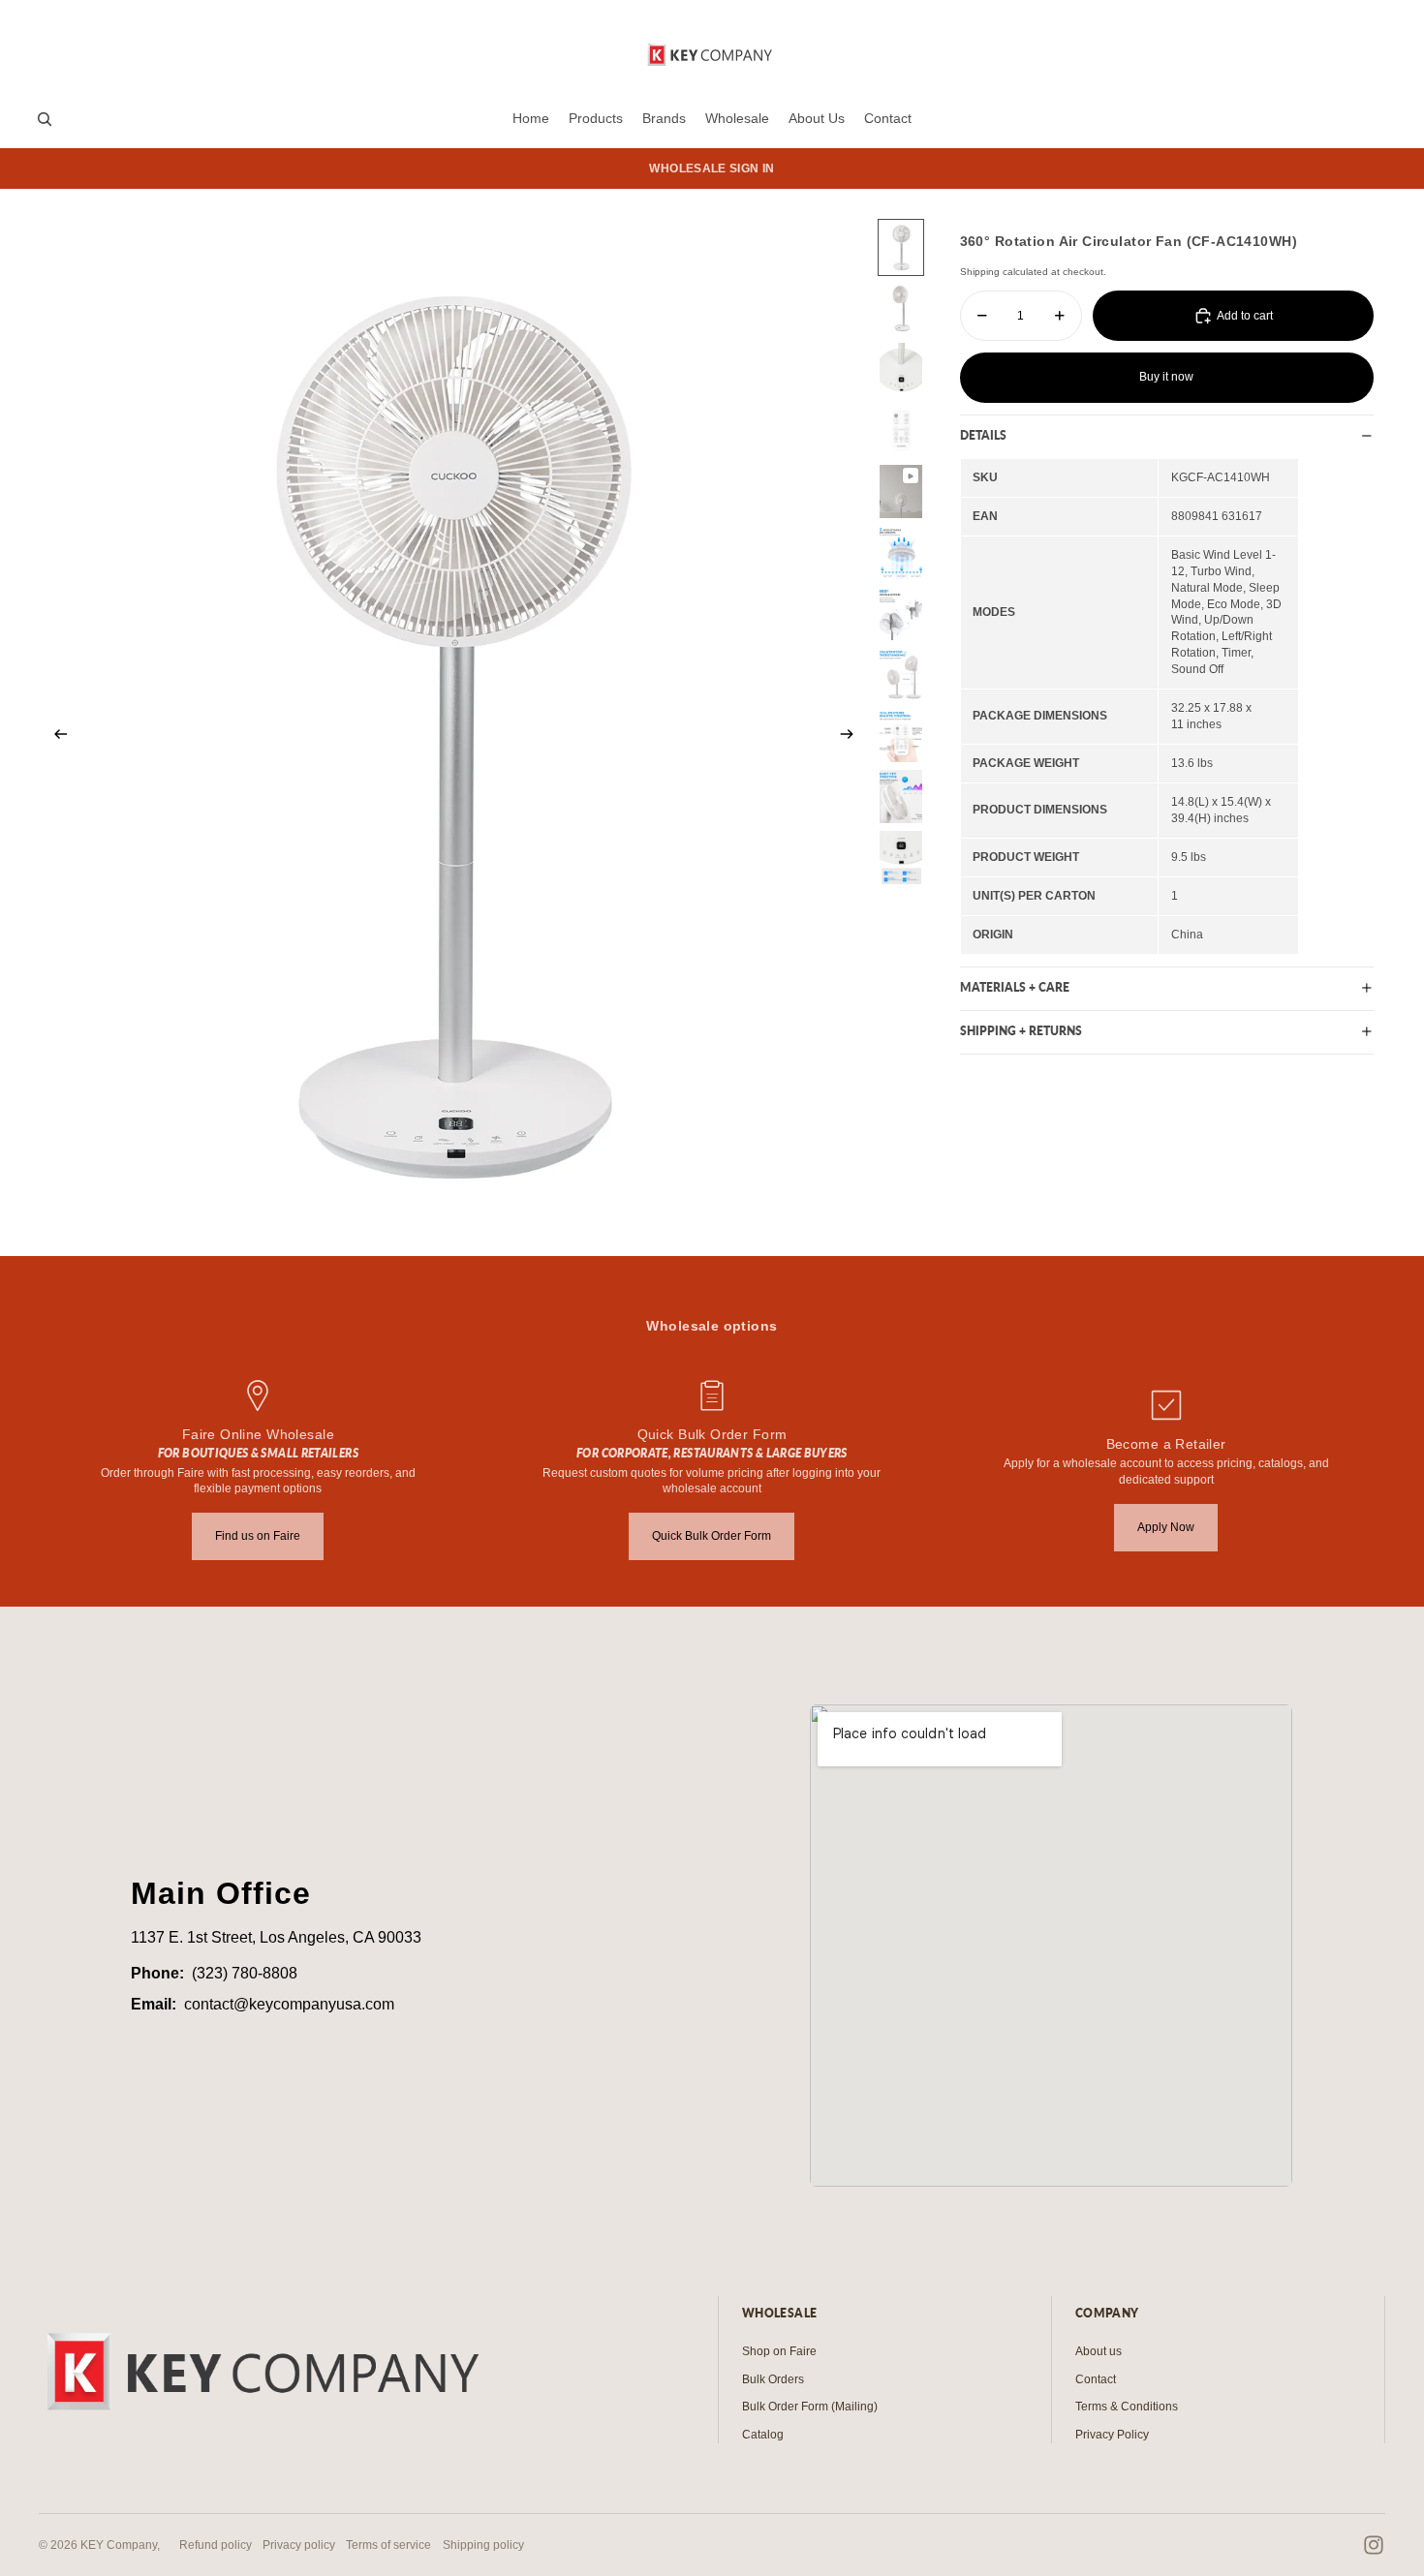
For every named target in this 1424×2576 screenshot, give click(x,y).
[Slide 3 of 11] (901, 369)
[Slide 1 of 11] (901, 247)
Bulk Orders (773, 2379)
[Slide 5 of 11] (901, 491)
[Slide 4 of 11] (901, 430)
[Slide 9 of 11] (901, 736)
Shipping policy (483, 2545)
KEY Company (119, 2545)
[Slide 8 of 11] (901, 675)
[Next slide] (853, 737)
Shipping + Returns (1021, 1031)
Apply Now (1166, 1527)
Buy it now (1166, 377)
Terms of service (388, 2545)
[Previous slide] (55, 737)
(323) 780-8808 (245, 1973)
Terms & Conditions (1127, 2407)
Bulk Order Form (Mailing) (810, 2407)
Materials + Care (1015, 987)
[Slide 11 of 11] (901, 858)
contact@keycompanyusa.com (289, 2004)
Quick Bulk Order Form (712, 1536)
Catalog (763, 2435)
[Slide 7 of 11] (901, 613)
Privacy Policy (1112, 2435)
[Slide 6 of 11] (901, 552)
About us (1099, 2351)
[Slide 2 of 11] (901, 308)
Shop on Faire (779, 2351)
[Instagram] (1374, 2545)
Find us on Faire (258, 1536)
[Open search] (45, 119)
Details (983, 435)
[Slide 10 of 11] (901, 797)
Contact (1096, 2379)
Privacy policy (299, 2545)
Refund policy (216, 2545)
